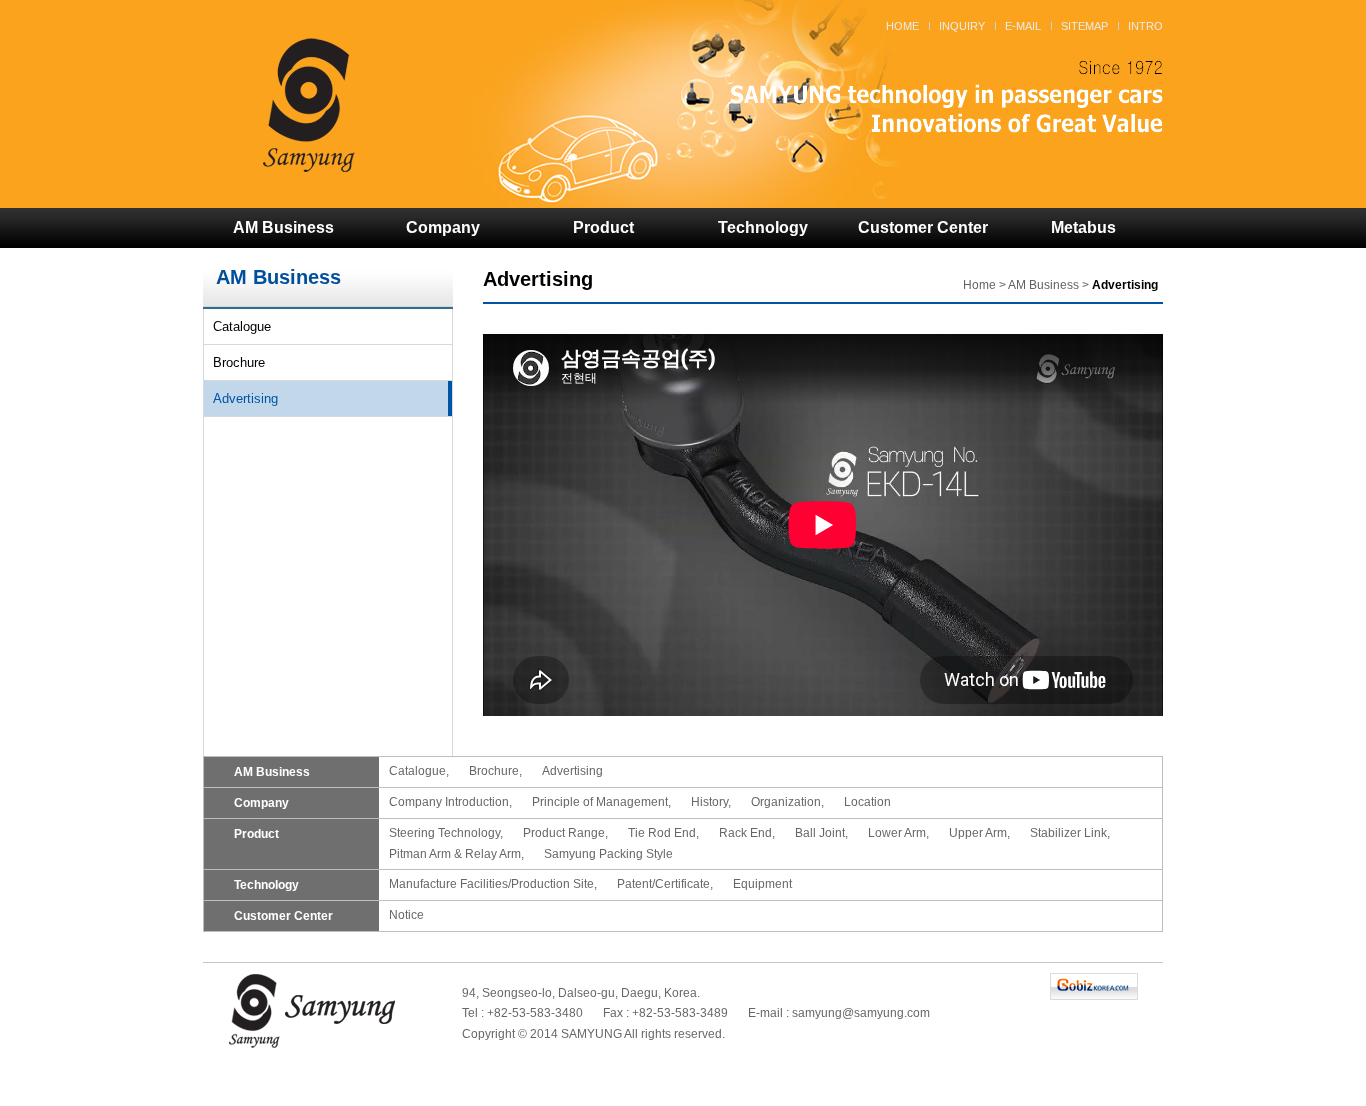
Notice (406, 915)
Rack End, (747, 833)
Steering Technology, (446, 833)
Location (867, 802)
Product (603, 227)
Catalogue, (419, 771)
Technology (763, 227)
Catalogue (242, 326)
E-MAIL (1023, 26)
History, (711, 802)
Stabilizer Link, (1070, 833)
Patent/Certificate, (665, 884)
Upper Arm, (979, 833)
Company (443, 227)
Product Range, (565, 833)
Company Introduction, (450, 802)
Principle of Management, (601, 802)
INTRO (1145, 26)
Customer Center (923, 227)
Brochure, (495, 771)
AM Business (283, 227)
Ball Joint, (821, 833)
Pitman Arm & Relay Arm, (456, 854)
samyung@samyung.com (861, 1013)
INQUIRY (962, 26)
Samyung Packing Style (608, 854)
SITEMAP (1084, 26)
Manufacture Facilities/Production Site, (493, 884)
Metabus (1083, 227)
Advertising (245, 398)
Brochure (239, 362)
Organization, (787, 802)
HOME (902, 26)
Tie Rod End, (663, 833)
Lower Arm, (898, 833)
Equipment (762, 884)
